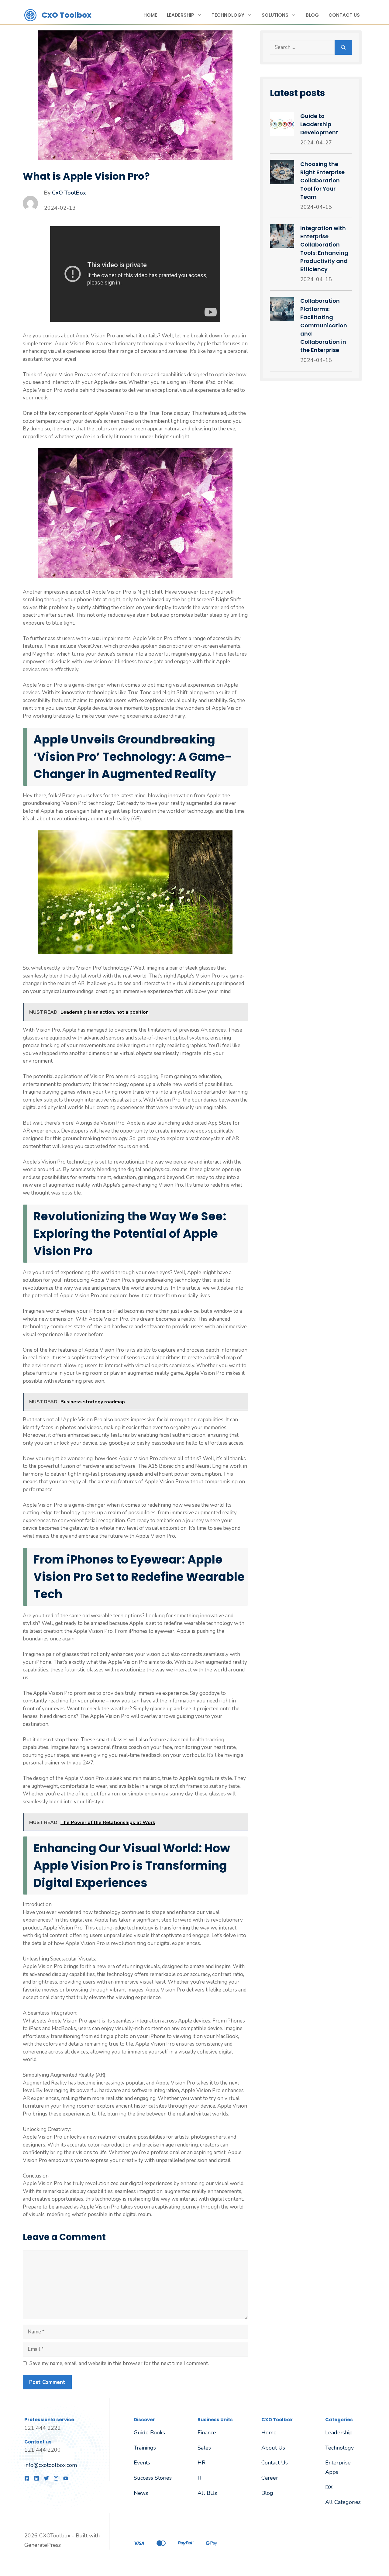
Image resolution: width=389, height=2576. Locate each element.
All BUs (207, 2493)
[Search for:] (302, 47)
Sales (204, 2448)
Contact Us (344, 15)
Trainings (145, 2448)
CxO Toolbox (67, 15)
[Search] (343, 47)
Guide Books (149, 2433)
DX (329, 2487)
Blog (312, 15)
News (141, 2493)
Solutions (275, 15)
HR (201, 2463)
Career (270, 2478)
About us (273, 2448)
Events (142, 2463)
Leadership (181, 15)
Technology (228, 15)
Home (150, 15)
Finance (207, 2433)
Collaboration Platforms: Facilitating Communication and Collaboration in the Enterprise (324, 325)
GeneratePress (43, 2545)
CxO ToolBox (69, 193)
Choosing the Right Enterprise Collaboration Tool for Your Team (322, 180)
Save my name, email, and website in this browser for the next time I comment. (119, 2363)
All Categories (343, 2502)
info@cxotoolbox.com (51, 2465)
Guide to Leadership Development (319, 124)
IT (200, 2478)
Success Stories (153, 2478)
